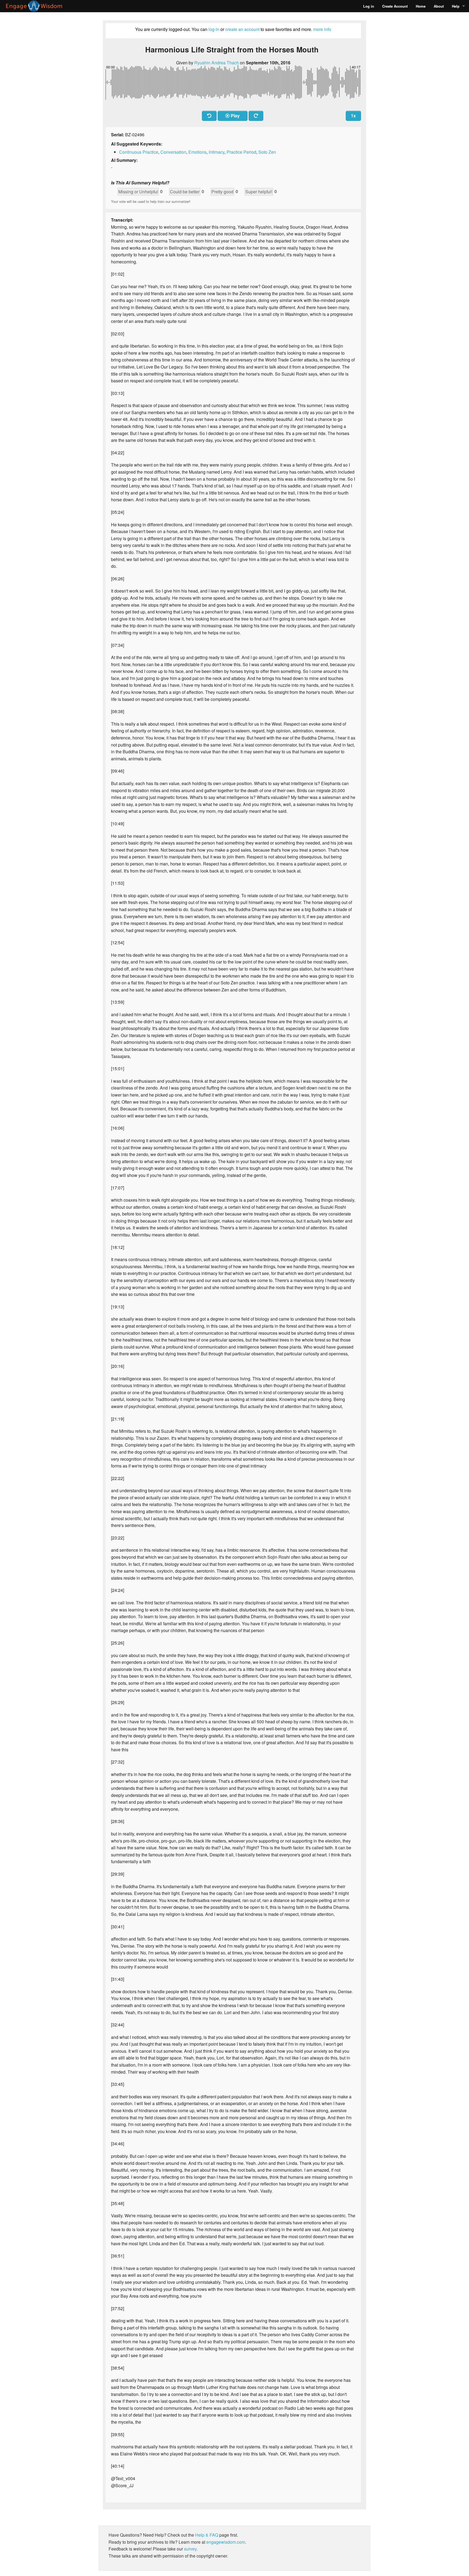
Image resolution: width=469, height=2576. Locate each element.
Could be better (185, 192)
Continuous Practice (139, 152)
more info (322, 29)
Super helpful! (259, 192)
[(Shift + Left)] (209, 116)
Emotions (197, 152)
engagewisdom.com (226, 2542)
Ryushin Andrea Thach (217, 63)
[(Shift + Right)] (256, 116)
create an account (242, 29)
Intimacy (217, 152)
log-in (214, 29)
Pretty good (222, 192)
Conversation (173, 152)
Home (421, 6)
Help (456, 6)
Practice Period (241, 152)
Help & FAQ (207, 2535)
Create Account (395, 6)
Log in (369, 6)
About (439, 6)
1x (353, 116)
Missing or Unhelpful (138, 192)
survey (190, 2549)
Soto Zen (267, 152)
